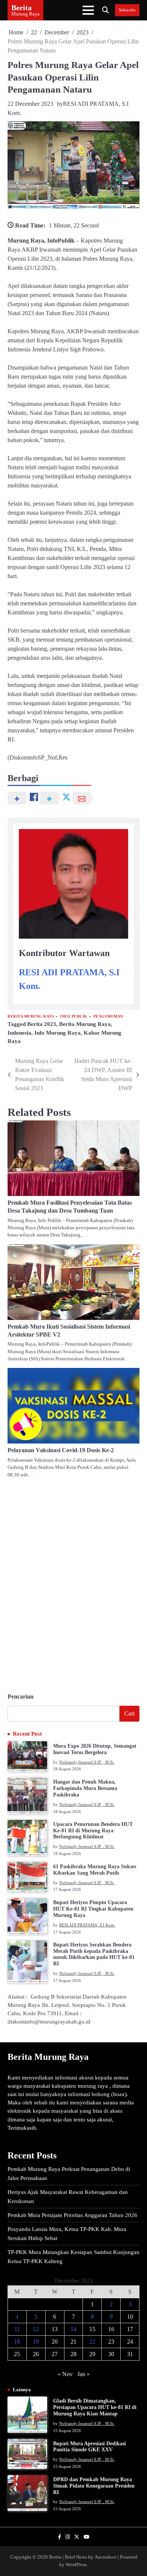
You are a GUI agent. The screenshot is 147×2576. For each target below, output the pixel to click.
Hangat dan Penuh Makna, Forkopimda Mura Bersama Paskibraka (85, 1788)
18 (17, 2342)
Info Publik (74, 1016)
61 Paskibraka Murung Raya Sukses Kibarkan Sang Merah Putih (95, 1870)
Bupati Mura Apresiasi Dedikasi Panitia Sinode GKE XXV (90, 2447)
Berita (21, 8)
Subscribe (127, 10)
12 (36, 2329)
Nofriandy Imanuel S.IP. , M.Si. (87, 1762)
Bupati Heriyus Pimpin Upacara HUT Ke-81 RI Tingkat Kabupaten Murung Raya (93, 1909)
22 (92, 2342)
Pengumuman (108, 1016)
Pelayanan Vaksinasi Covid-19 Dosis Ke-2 (61, 1450)
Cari (129, 1713)
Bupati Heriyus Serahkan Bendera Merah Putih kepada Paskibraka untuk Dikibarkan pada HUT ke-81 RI (94, 1954)
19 (36, 2342)
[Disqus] (73, 1582)
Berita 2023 (42, 1024)
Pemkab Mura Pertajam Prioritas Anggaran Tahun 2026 (72, 2215)
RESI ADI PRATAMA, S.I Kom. (87, 1925)
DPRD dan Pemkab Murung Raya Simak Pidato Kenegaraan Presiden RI (94, 2486)
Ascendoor (106, 2557)
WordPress (76, 2565)
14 (73, 2329)
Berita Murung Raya (31, 1016)
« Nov (65, 2374)
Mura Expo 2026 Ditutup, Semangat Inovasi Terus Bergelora (95, 1749)
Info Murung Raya (57, 1033)
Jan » (83, 2374)
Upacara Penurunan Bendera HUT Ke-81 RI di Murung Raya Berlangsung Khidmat (93, 1831)
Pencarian (21, 1696)
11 (17, 2329)
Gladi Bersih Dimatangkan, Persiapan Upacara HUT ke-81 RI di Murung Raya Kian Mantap (95, 2407)
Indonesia (19, 1033)
